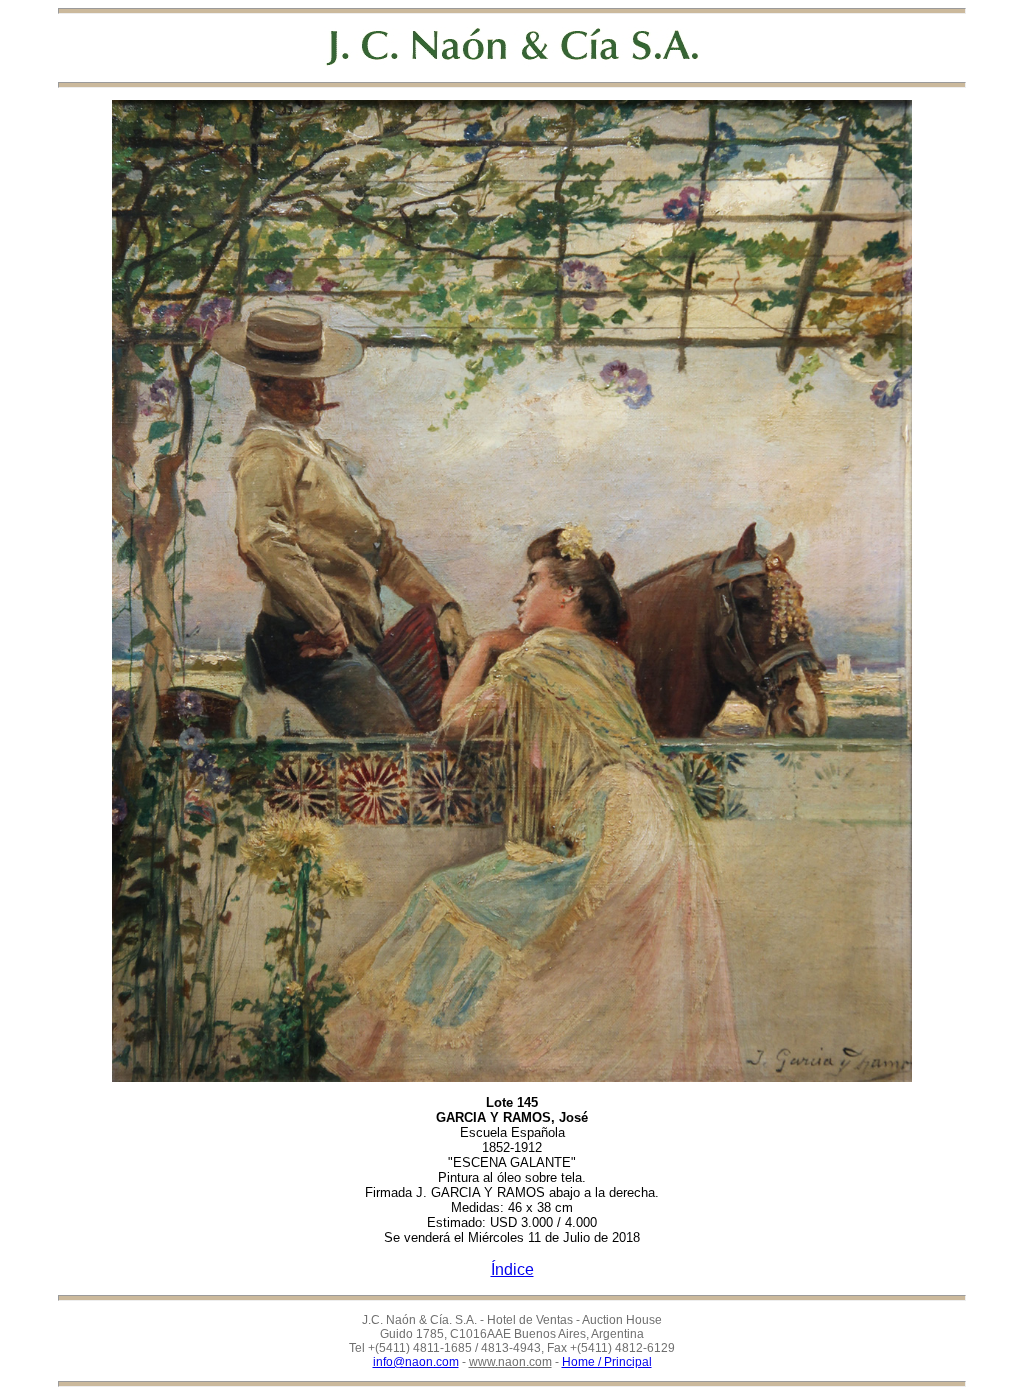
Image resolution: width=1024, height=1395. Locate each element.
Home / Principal (607, 1362)
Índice (512, 1269)
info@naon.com (416, 1362)
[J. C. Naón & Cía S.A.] (512, 46)
